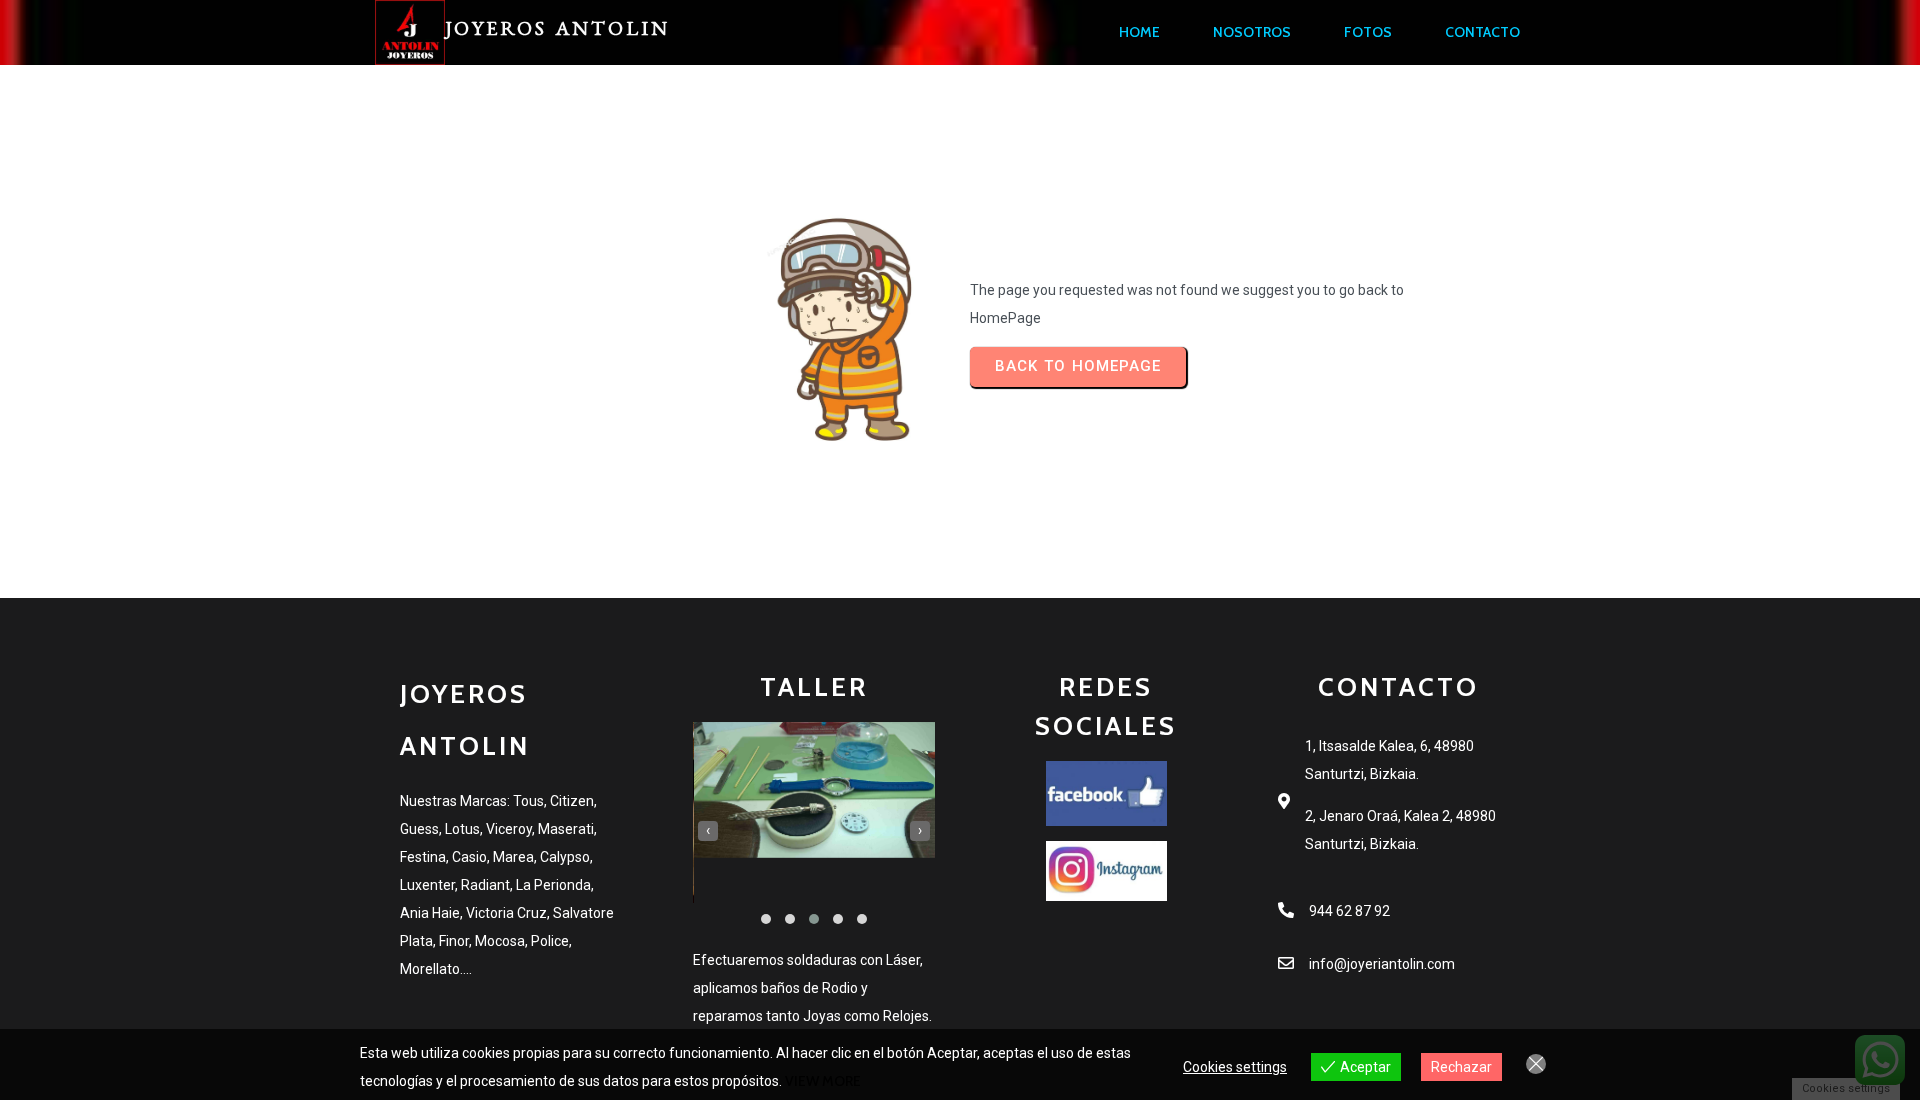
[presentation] (708, 831)
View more (823, 1081)
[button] (766, 919)
